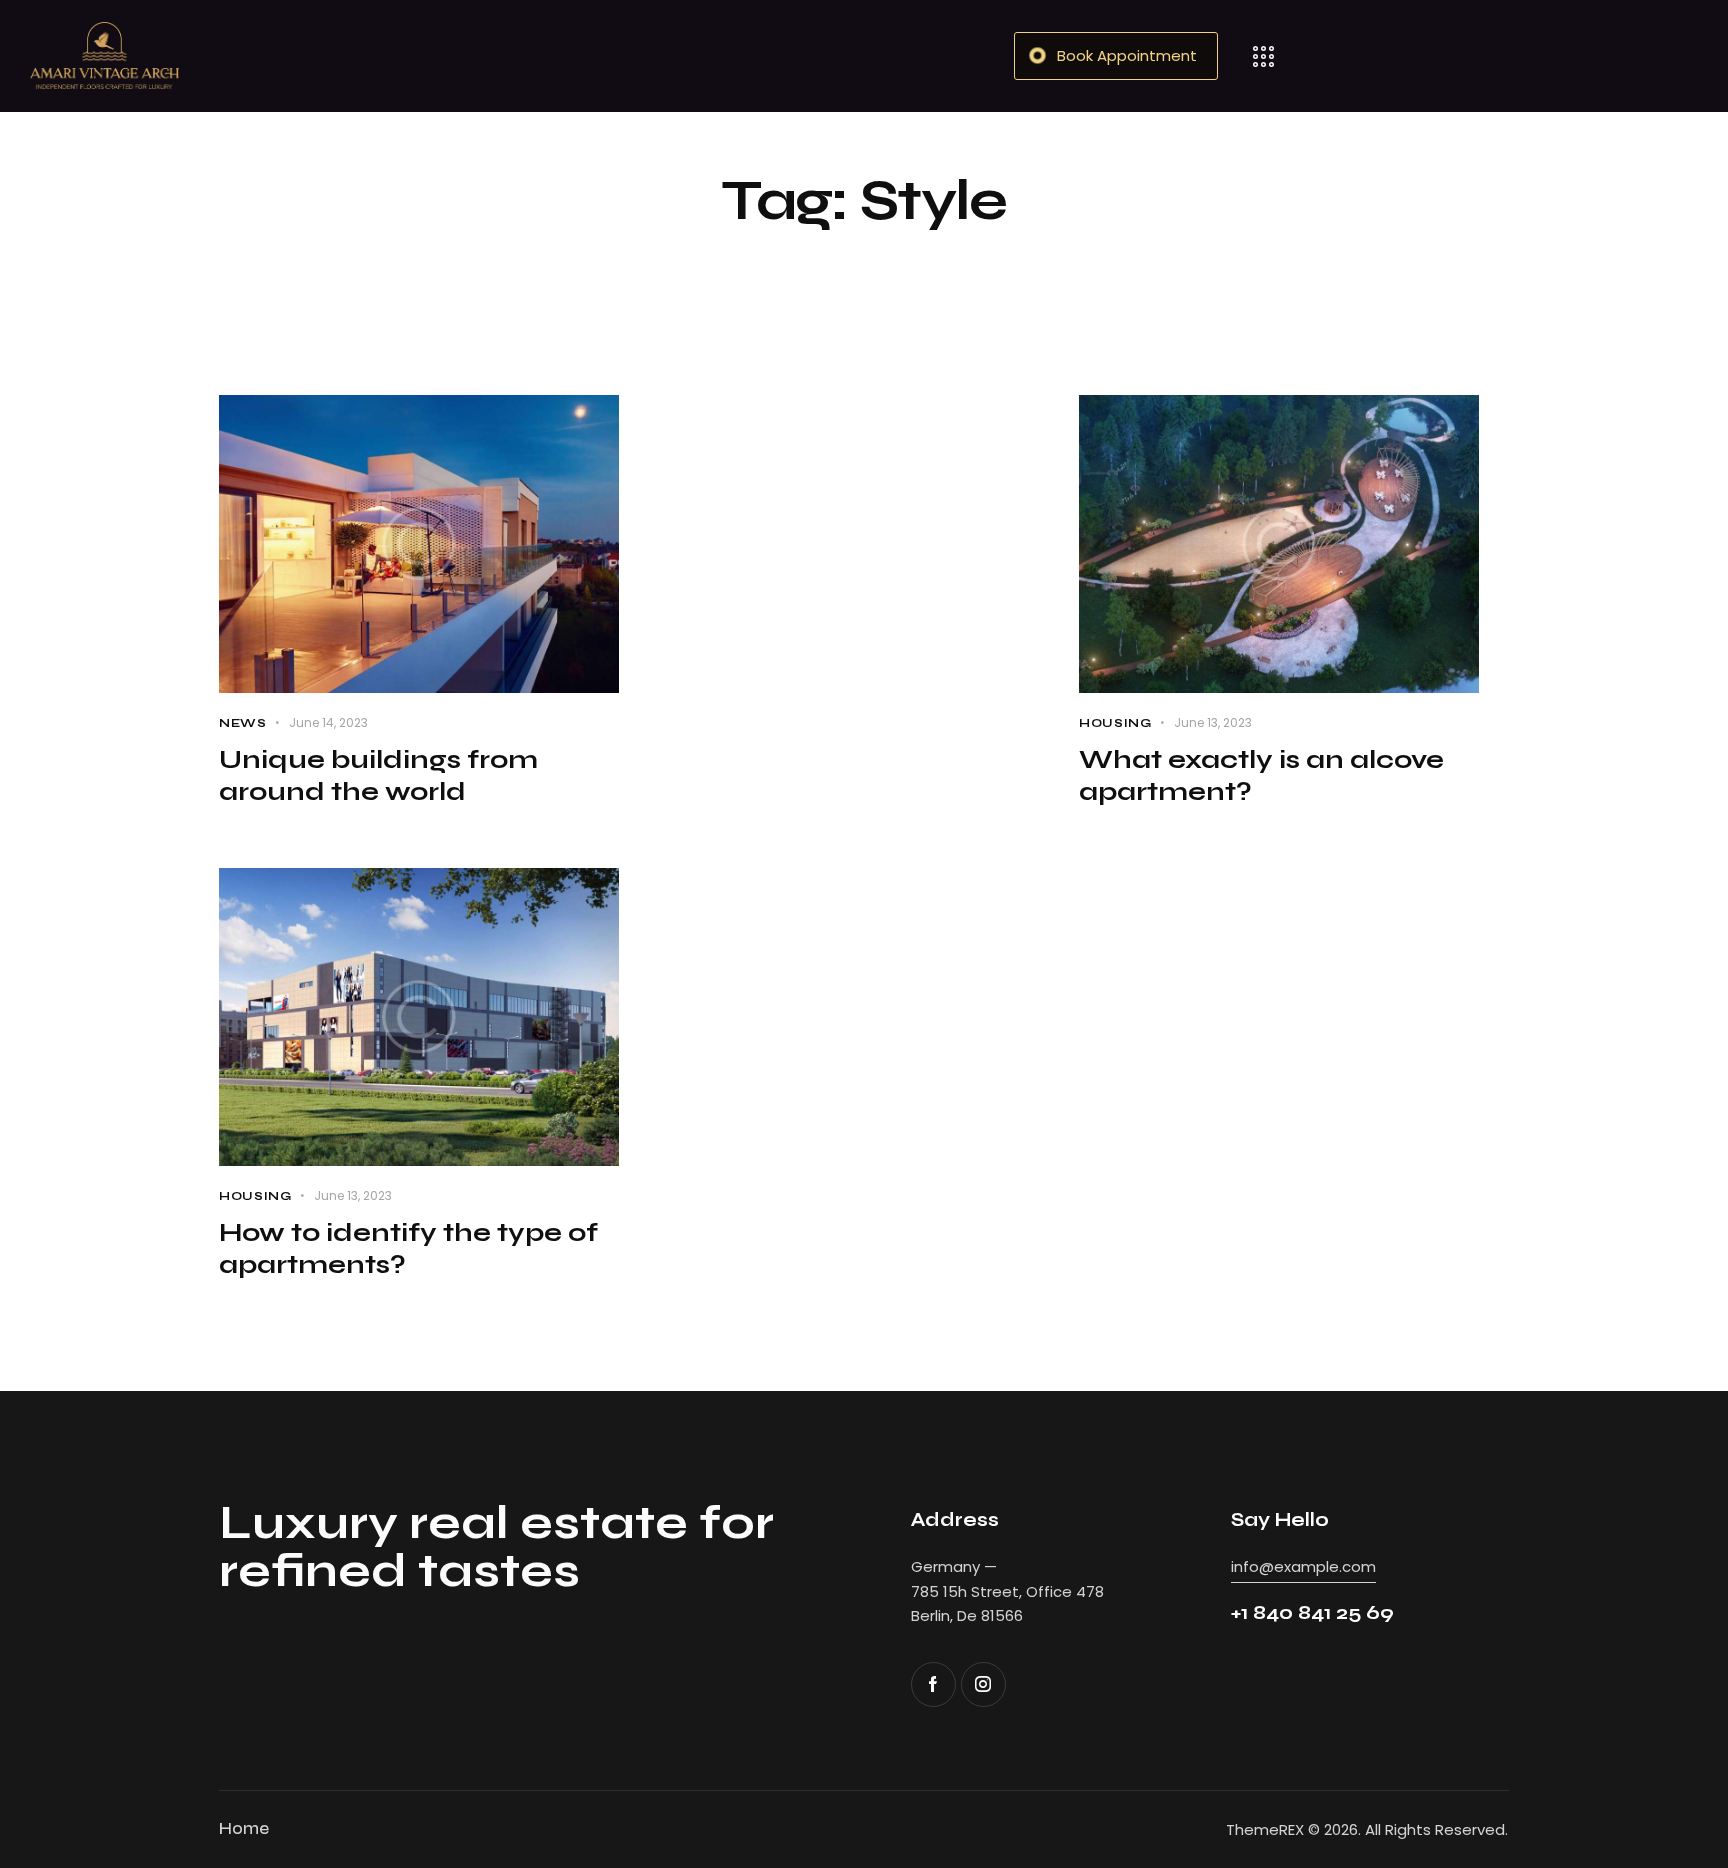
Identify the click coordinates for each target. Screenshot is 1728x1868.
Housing (1115, 723)
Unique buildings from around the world (378, 775)
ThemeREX (1265, 1829)
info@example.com (1303, 1566)
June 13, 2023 (1213, 722)
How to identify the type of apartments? (408, 1248)
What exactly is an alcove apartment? (1261, 775)
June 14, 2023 (328, 722)
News (243, 723)
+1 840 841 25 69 (1312, 1612)
